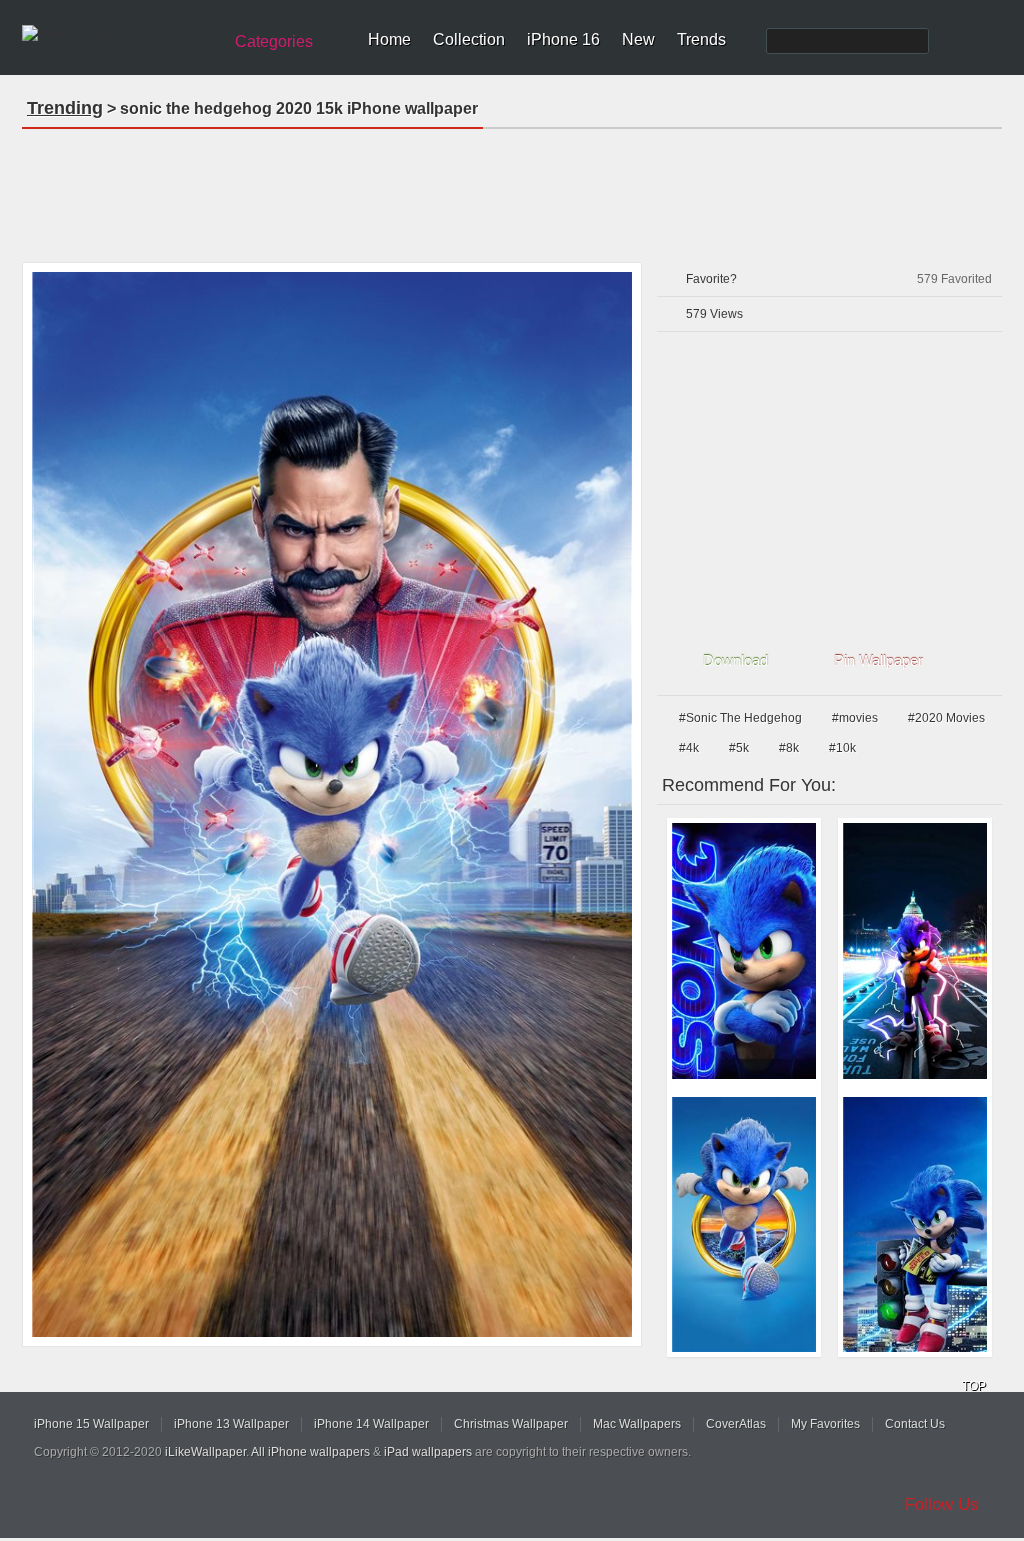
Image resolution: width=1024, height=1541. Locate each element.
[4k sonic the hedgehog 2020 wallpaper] (915, 1225)
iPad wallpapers (428, 1452)
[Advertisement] (512, 189)
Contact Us (915, 1424)
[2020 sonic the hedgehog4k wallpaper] (915, 951)
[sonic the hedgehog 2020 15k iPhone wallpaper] (332, 804)
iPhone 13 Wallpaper (231, 1424)
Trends (701, 39)
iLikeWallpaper (205, 1452)
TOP (974, 1386)
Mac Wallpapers (637, 1424)
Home (389, 39)
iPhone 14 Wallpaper (371, 1424)
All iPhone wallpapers (310, 1452)
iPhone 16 (563, 39)
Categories (274, 41)
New (638, 39)
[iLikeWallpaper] (119, 34)
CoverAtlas (736, 1424)
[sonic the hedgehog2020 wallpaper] (744, 951)
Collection (469, 39)
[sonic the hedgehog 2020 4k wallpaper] (744, 1225)
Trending (65, 108)
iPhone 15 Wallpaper (91, 1424)
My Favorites (825, 1424)
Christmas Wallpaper (511, 1424)
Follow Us (942, 1504)
